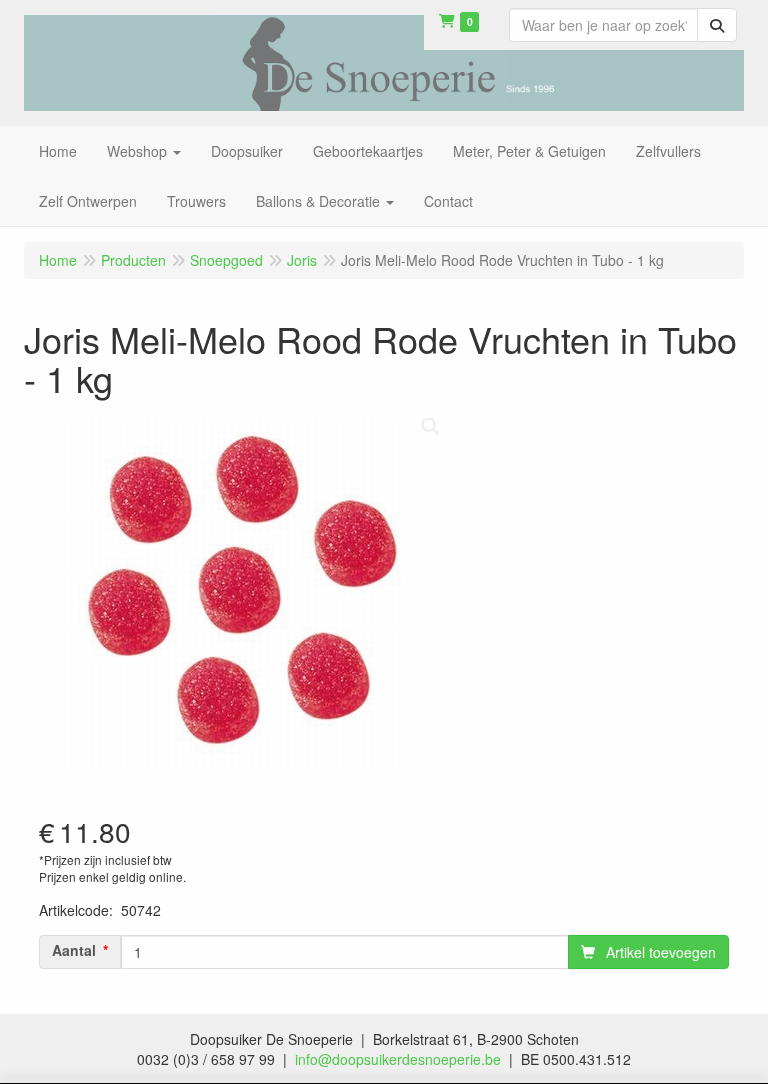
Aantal (74, 950)
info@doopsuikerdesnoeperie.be (398, 1059)
